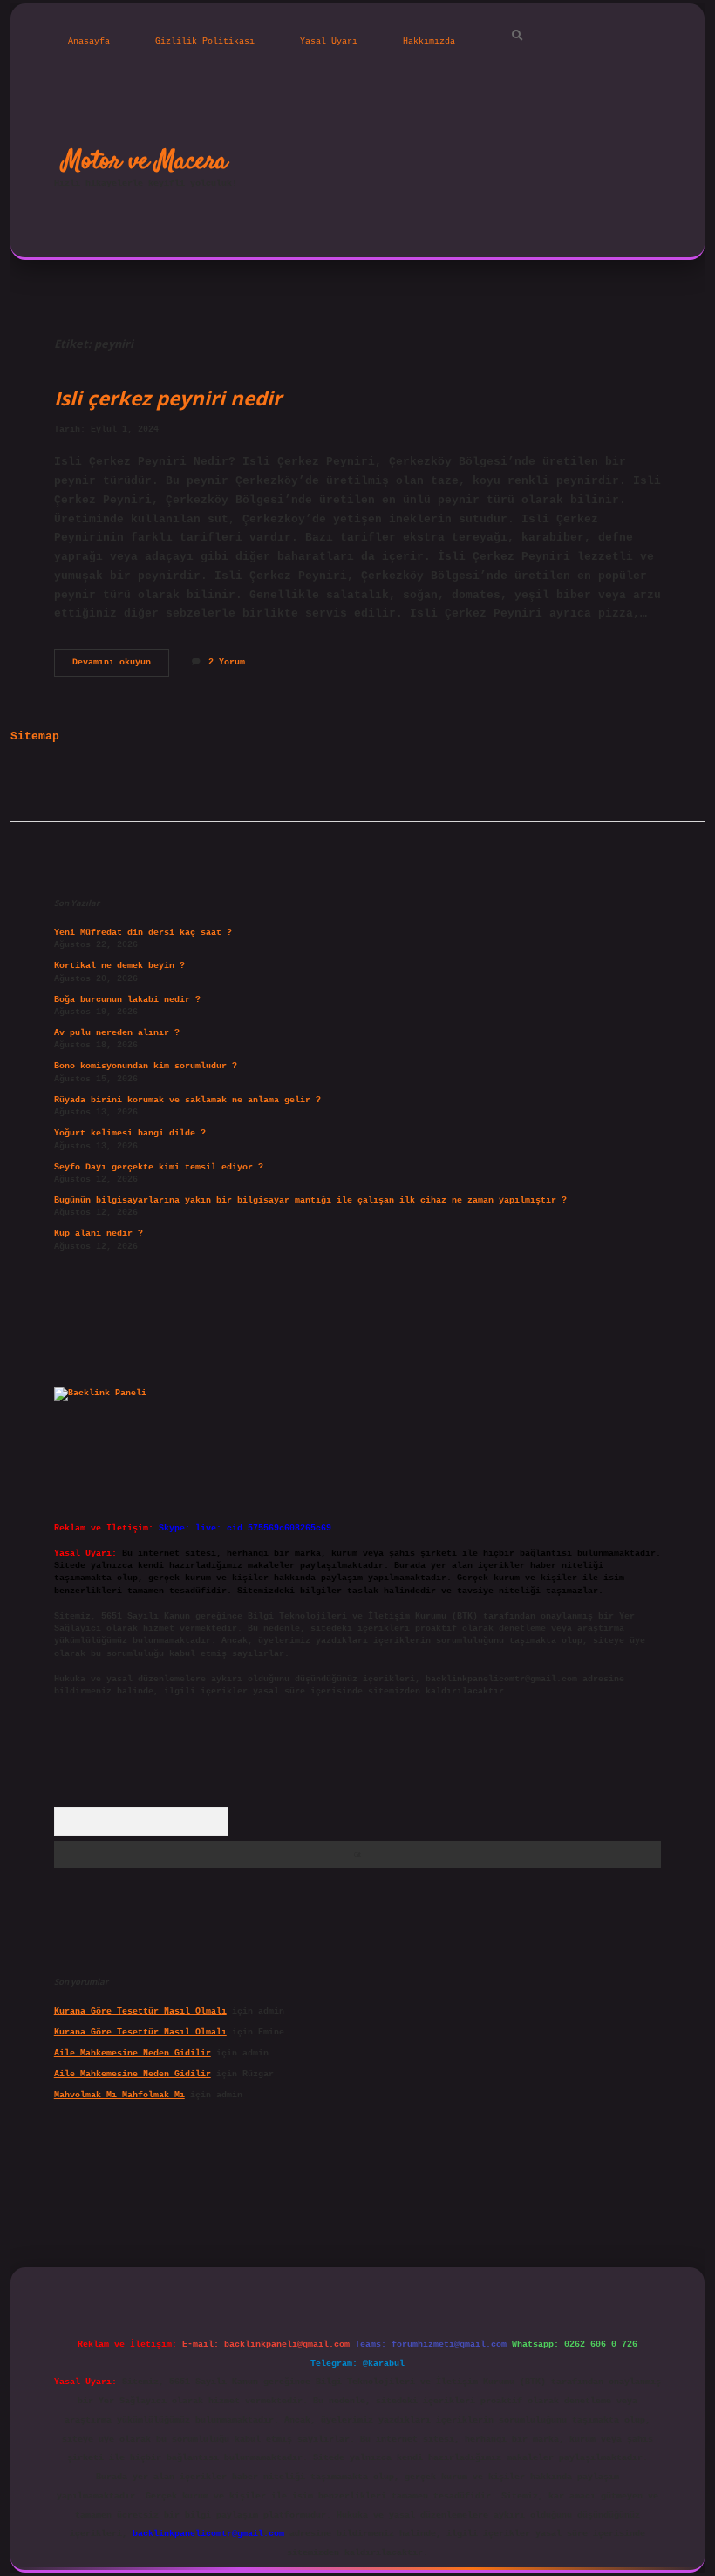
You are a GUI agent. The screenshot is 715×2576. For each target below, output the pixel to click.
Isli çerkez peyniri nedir (168, 398)
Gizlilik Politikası (205, 41)
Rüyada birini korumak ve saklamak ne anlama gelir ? (187, 1100)
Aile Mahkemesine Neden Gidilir (133, 2053)
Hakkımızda (429, 41)
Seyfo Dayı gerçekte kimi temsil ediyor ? (159, 1167)
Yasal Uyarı (329, 41)
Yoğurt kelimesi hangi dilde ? (130, 1133)
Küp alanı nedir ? (99, 1233)
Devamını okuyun (121, 667)
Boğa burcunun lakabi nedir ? (127, 1000)
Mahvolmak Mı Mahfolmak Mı (119, 2095)
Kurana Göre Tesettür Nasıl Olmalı (140, 2011)
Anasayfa (89, 41)
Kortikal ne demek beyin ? (119, 966)
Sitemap (35, 736)
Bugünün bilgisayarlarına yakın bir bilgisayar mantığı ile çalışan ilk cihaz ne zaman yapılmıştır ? (310, 1200)
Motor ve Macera (145, 161)
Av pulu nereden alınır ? (117, 1033)
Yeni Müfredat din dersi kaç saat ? (143, 933)
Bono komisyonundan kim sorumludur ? (146, 1066)
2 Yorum (227, 662)
